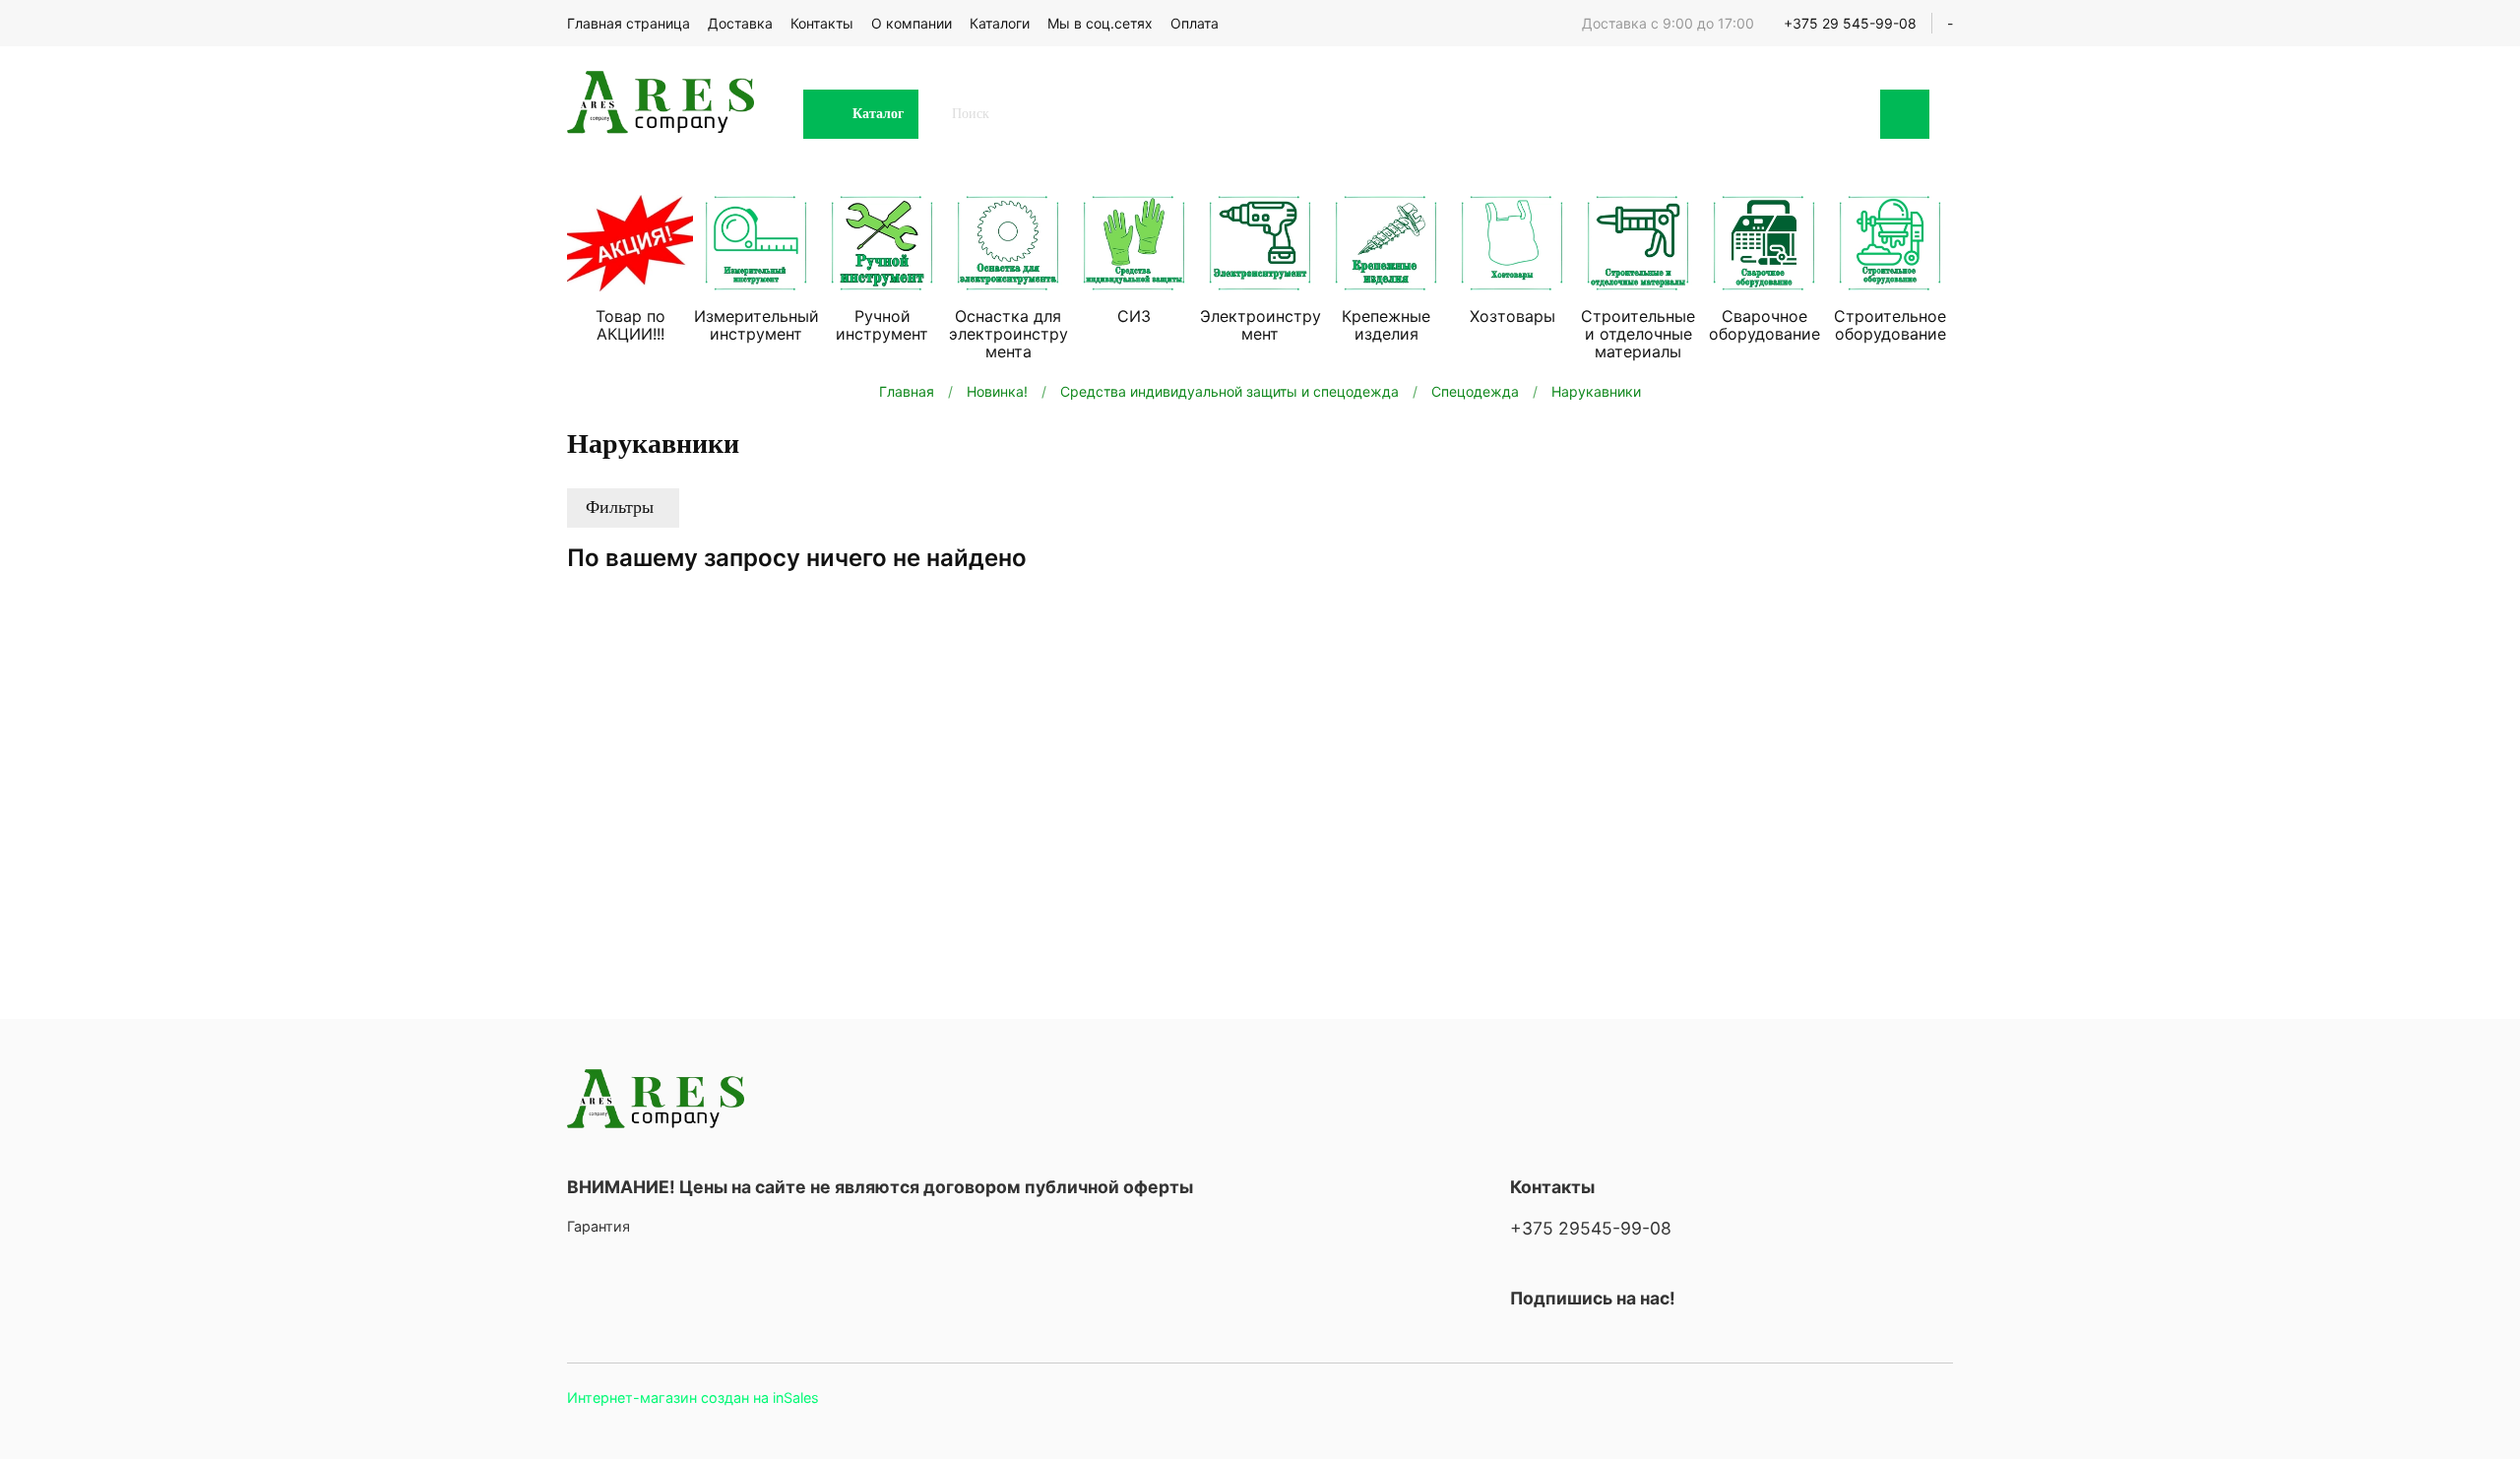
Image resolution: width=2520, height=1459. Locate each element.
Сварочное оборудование (1764, 325)
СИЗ (1134, 316)
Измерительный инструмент (756, 325)
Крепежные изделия (1386, 325)
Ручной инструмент (882, 325)
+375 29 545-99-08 (1850, 23)
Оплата (1195, 23)
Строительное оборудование (1890, 325)
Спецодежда (1475, 391)
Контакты (822, 23)
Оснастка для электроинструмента (1008, 334)
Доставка (740, 23)
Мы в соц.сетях (1100, 23)
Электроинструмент (1260, 325)
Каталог (878, 114)
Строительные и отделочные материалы (1638, 334)
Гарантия (598, 1226)
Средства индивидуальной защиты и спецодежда (1229, 391)
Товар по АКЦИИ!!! (630, 325)
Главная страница (629, 23)
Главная (907, 391)
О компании (912, 23)
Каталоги (1000, 23)
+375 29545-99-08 (1591, 1228)
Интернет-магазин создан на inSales (693, 1397)
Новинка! (997, 391)
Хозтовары (1512, 316)
